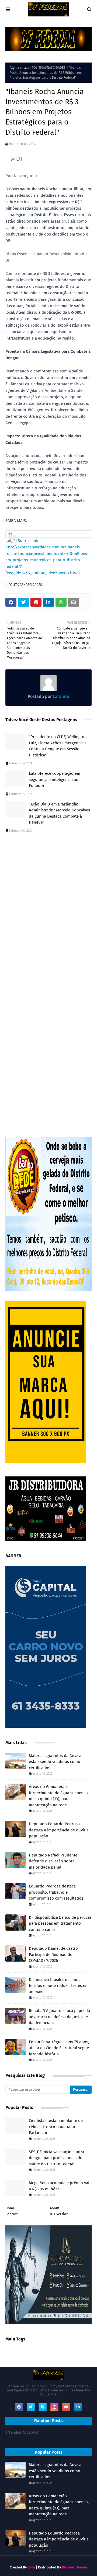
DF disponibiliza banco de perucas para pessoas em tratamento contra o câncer (60, 1923)
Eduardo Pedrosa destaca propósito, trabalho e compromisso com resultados (56, 1892)
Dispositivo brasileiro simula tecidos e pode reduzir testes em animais (59, 1986)
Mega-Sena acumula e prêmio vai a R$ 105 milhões (59, 2186)
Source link (28, 541)
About (55, 2208)
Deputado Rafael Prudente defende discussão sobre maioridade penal (53, 1861)
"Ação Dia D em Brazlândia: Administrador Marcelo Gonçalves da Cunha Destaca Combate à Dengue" (59, 813)
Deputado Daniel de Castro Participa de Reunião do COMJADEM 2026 (53, 1954)
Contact (12, 2214)
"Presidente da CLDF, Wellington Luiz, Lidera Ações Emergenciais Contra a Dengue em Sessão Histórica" (58, 746)
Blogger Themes (75, 2567)
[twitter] (31, 2407)
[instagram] (54, 2407)
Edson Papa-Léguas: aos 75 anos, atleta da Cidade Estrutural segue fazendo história (59, 2048)
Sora (31, 2567)
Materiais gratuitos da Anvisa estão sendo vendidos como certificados (55, 1762)
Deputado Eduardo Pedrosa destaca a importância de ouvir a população (59, 1830)
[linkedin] (78, 2407)
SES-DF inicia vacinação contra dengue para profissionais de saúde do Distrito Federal (56, 2158)
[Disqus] (48, 913)
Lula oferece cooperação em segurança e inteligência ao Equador (55, 779)
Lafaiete (60, 696)
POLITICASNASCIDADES (49, 68)
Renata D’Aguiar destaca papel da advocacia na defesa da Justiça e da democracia (59, 2017)
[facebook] (19, 2407)
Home (10, 2208)
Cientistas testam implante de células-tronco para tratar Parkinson (56, 2127)
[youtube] (66, 2407)
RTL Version (59, 2214)
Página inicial (19, 68)
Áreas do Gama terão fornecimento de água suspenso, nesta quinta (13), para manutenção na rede (59, 1796)
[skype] (43, 2407)
